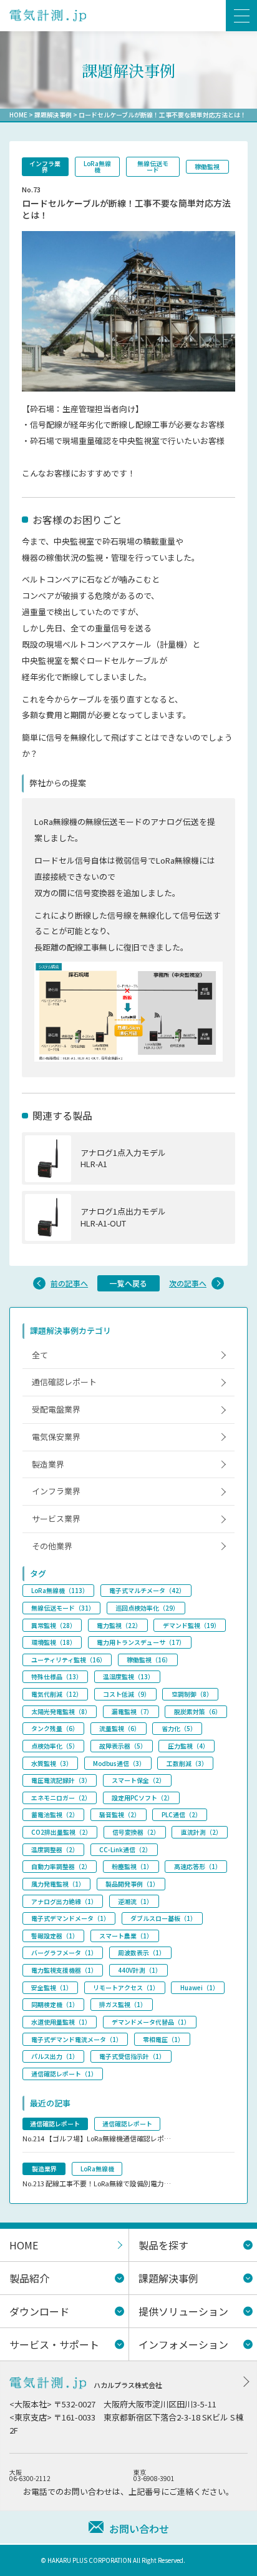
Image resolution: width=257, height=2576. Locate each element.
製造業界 (48, 1464)
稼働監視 (207, 166)
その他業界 (52, 1546)
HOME (18, 115)
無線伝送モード (153, 166)
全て (40, 1355)
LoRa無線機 (97, 166)
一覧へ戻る (128, 1283)
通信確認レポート (64, 1382)
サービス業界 (56, 1518)
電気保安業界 (56, 1437)
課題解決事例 (53, 115)
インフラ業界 (45, 166)
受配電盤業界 (56, 1409)
